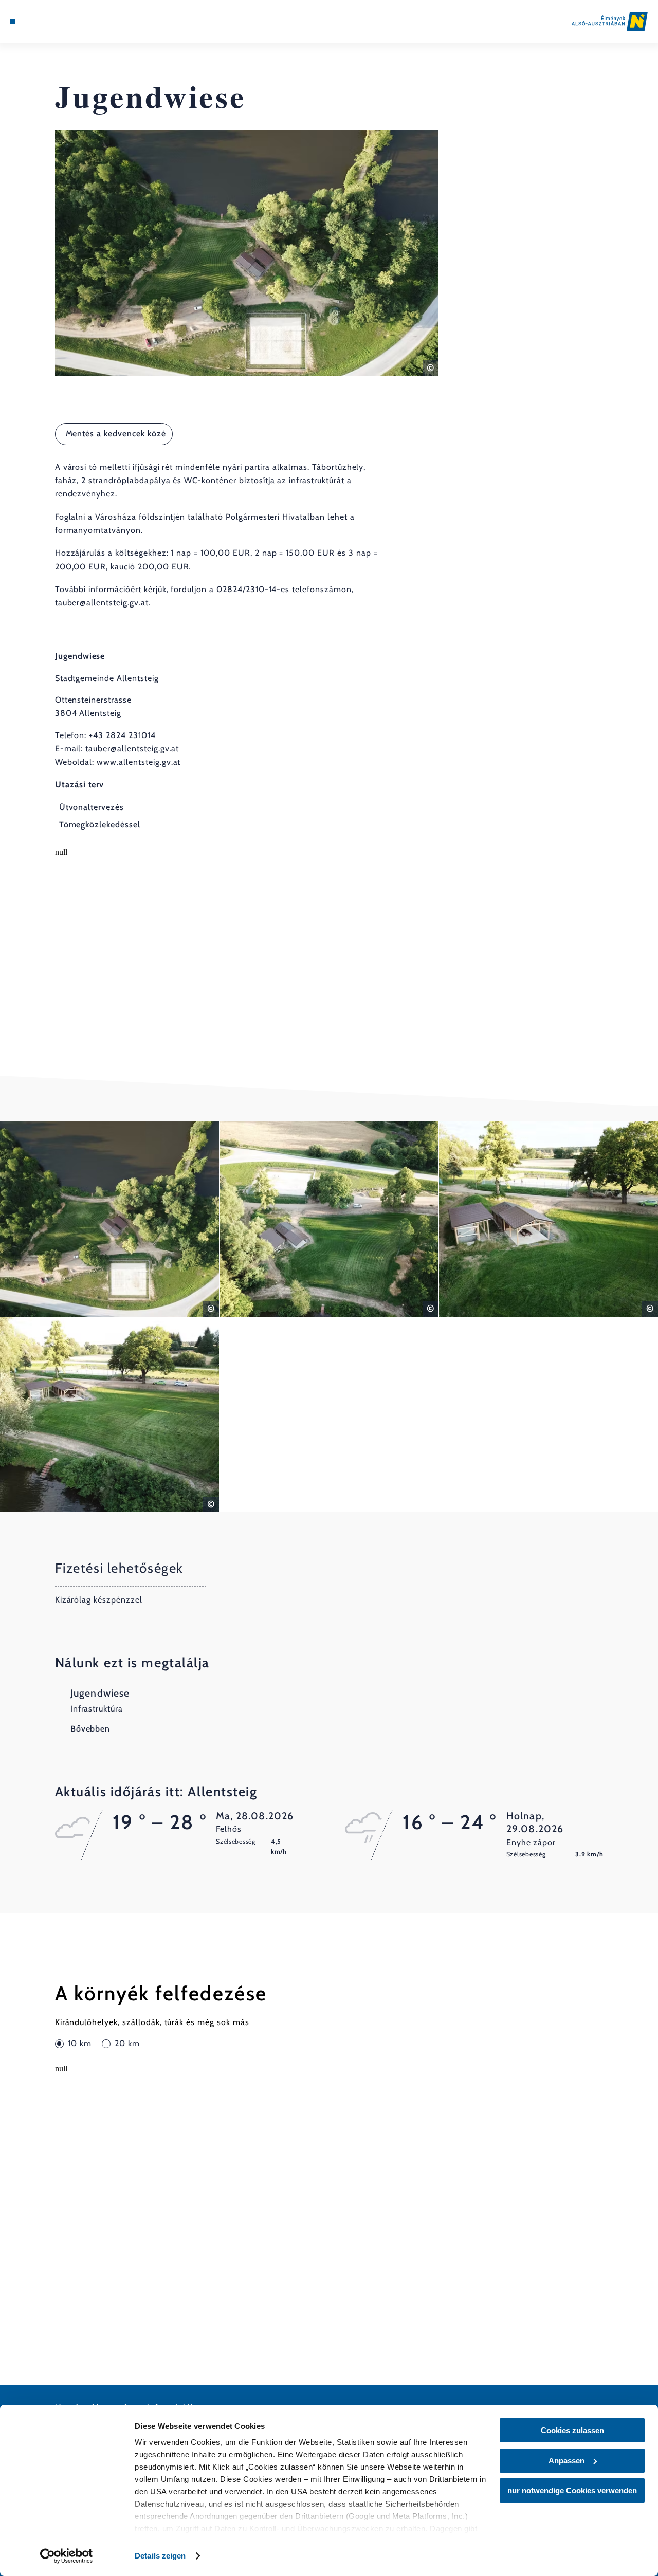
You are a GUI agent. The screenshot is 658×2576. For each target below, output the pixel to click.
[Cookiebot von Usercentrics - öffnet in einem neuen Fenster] (67, 2556)
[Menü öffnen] (13, 21)
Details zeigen (160, 2556)
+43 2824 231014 (122, 735)
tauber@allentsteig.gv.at (132, 749)
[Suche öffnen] (60, 21)
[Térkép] (36, 21)
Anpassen (566, 2461)
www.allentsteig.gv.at (139, 762)
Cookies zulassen (572, 2430)
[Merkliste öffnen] (48, 21)
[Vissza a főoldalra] (610, 21)
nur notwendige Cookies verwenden (572, 2490)
